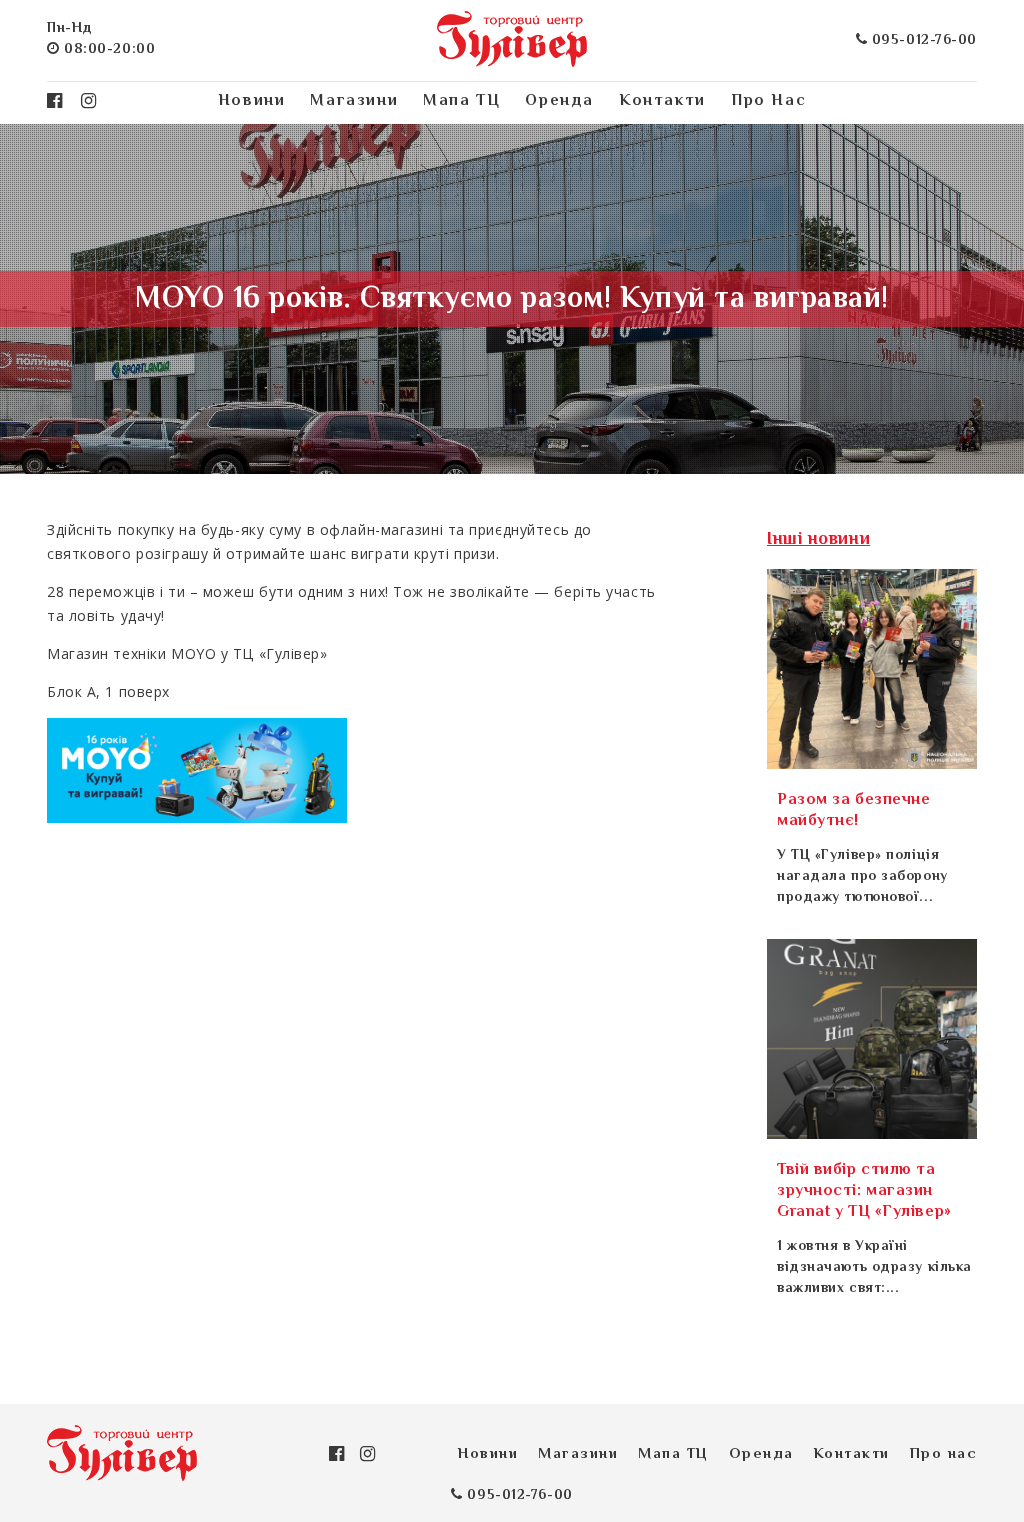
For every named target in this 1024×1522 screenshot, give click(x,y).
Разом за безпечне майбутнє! (854, 811)
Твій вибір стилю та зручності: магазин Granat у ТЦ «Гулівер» (864, 1191)
